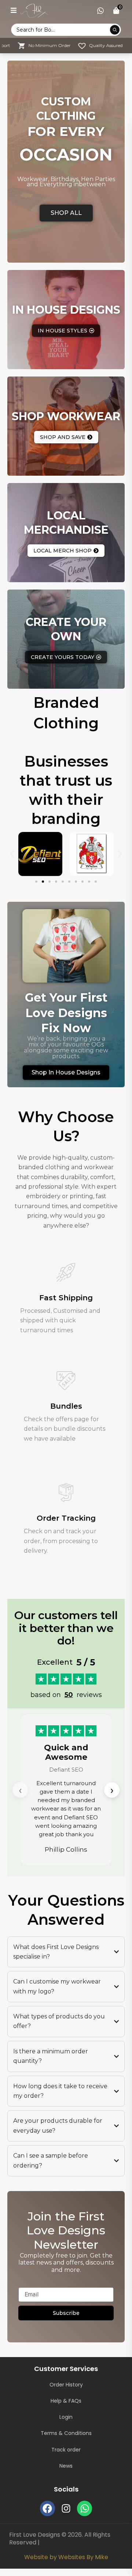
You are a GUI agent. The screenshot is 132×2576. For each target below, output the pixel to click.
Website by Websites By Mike (66, 2557)
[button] (12, 854)
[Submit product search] (115, 30)
